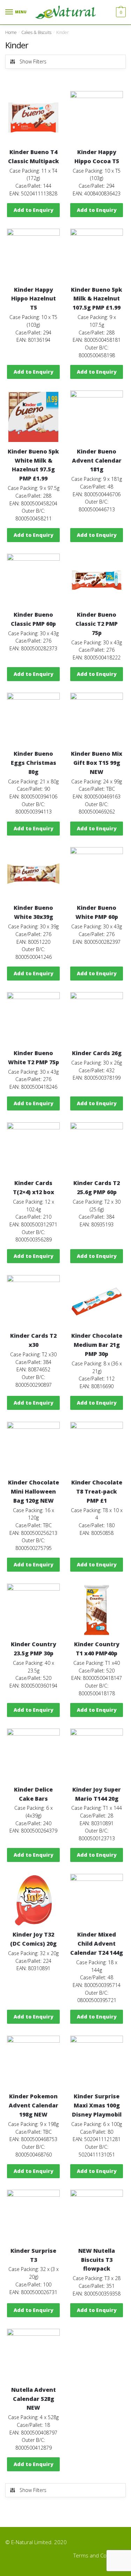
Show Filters (33, 61)
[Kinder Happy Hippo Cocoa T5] (97, 117)
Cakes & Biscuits (36, 32)
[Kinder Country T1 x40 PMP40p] (97, 1610)
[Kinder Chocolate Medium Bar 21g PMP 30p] (97, 1301)
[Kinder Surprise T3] (33, 2216)
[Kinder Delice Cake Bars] (33, 1755)
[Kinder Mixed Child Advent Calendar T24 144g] (97, 1900)
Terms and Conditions (100, 2555)
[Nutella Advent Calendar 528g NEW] (33, 2355)
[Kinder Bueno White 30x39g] (33, 874)
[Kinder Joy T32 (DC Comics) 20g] (33, 1900)
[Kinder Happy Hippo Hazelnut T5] (33, 255)
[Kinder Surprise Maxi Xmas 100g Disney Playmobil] (97, 2062)
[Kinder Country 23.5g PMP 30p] (33, 1610)
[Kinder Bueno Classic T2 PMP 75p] (97, 580)
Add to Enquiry (34, 210)
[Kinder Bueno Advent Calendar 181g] (97, 417)
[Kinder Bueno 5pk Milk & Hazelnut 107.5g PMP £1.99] (97, 255)
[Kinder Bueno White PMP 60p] (97, 874)
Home (11, 32)
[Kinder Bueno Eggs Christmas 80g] (33, 719)
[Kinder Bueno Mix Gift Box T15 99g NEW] (97, 719)
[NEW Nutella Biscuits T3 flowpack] (97, 2216)
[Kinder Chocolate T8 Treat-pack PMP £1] (97, 1448)
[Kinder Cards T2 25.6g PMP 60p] (97, 1149)
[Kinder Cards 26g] (97, 1019)
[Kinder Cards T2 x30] (33, 1301)
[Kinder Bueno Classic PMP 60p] (33, 580)
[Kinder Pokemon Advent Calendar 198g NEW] (33, 2062)
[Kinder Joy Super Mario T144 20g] (97, 1755)
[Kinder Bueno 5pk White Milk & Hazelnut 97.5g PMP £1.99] (33, 417)
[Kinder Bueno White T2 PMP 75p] (33, 1019)
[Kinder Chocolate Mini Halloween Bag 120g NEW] (33, 1448)
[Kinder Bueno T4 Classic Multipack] (33, 117)
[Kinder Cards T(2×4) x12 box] (33, 1149)
